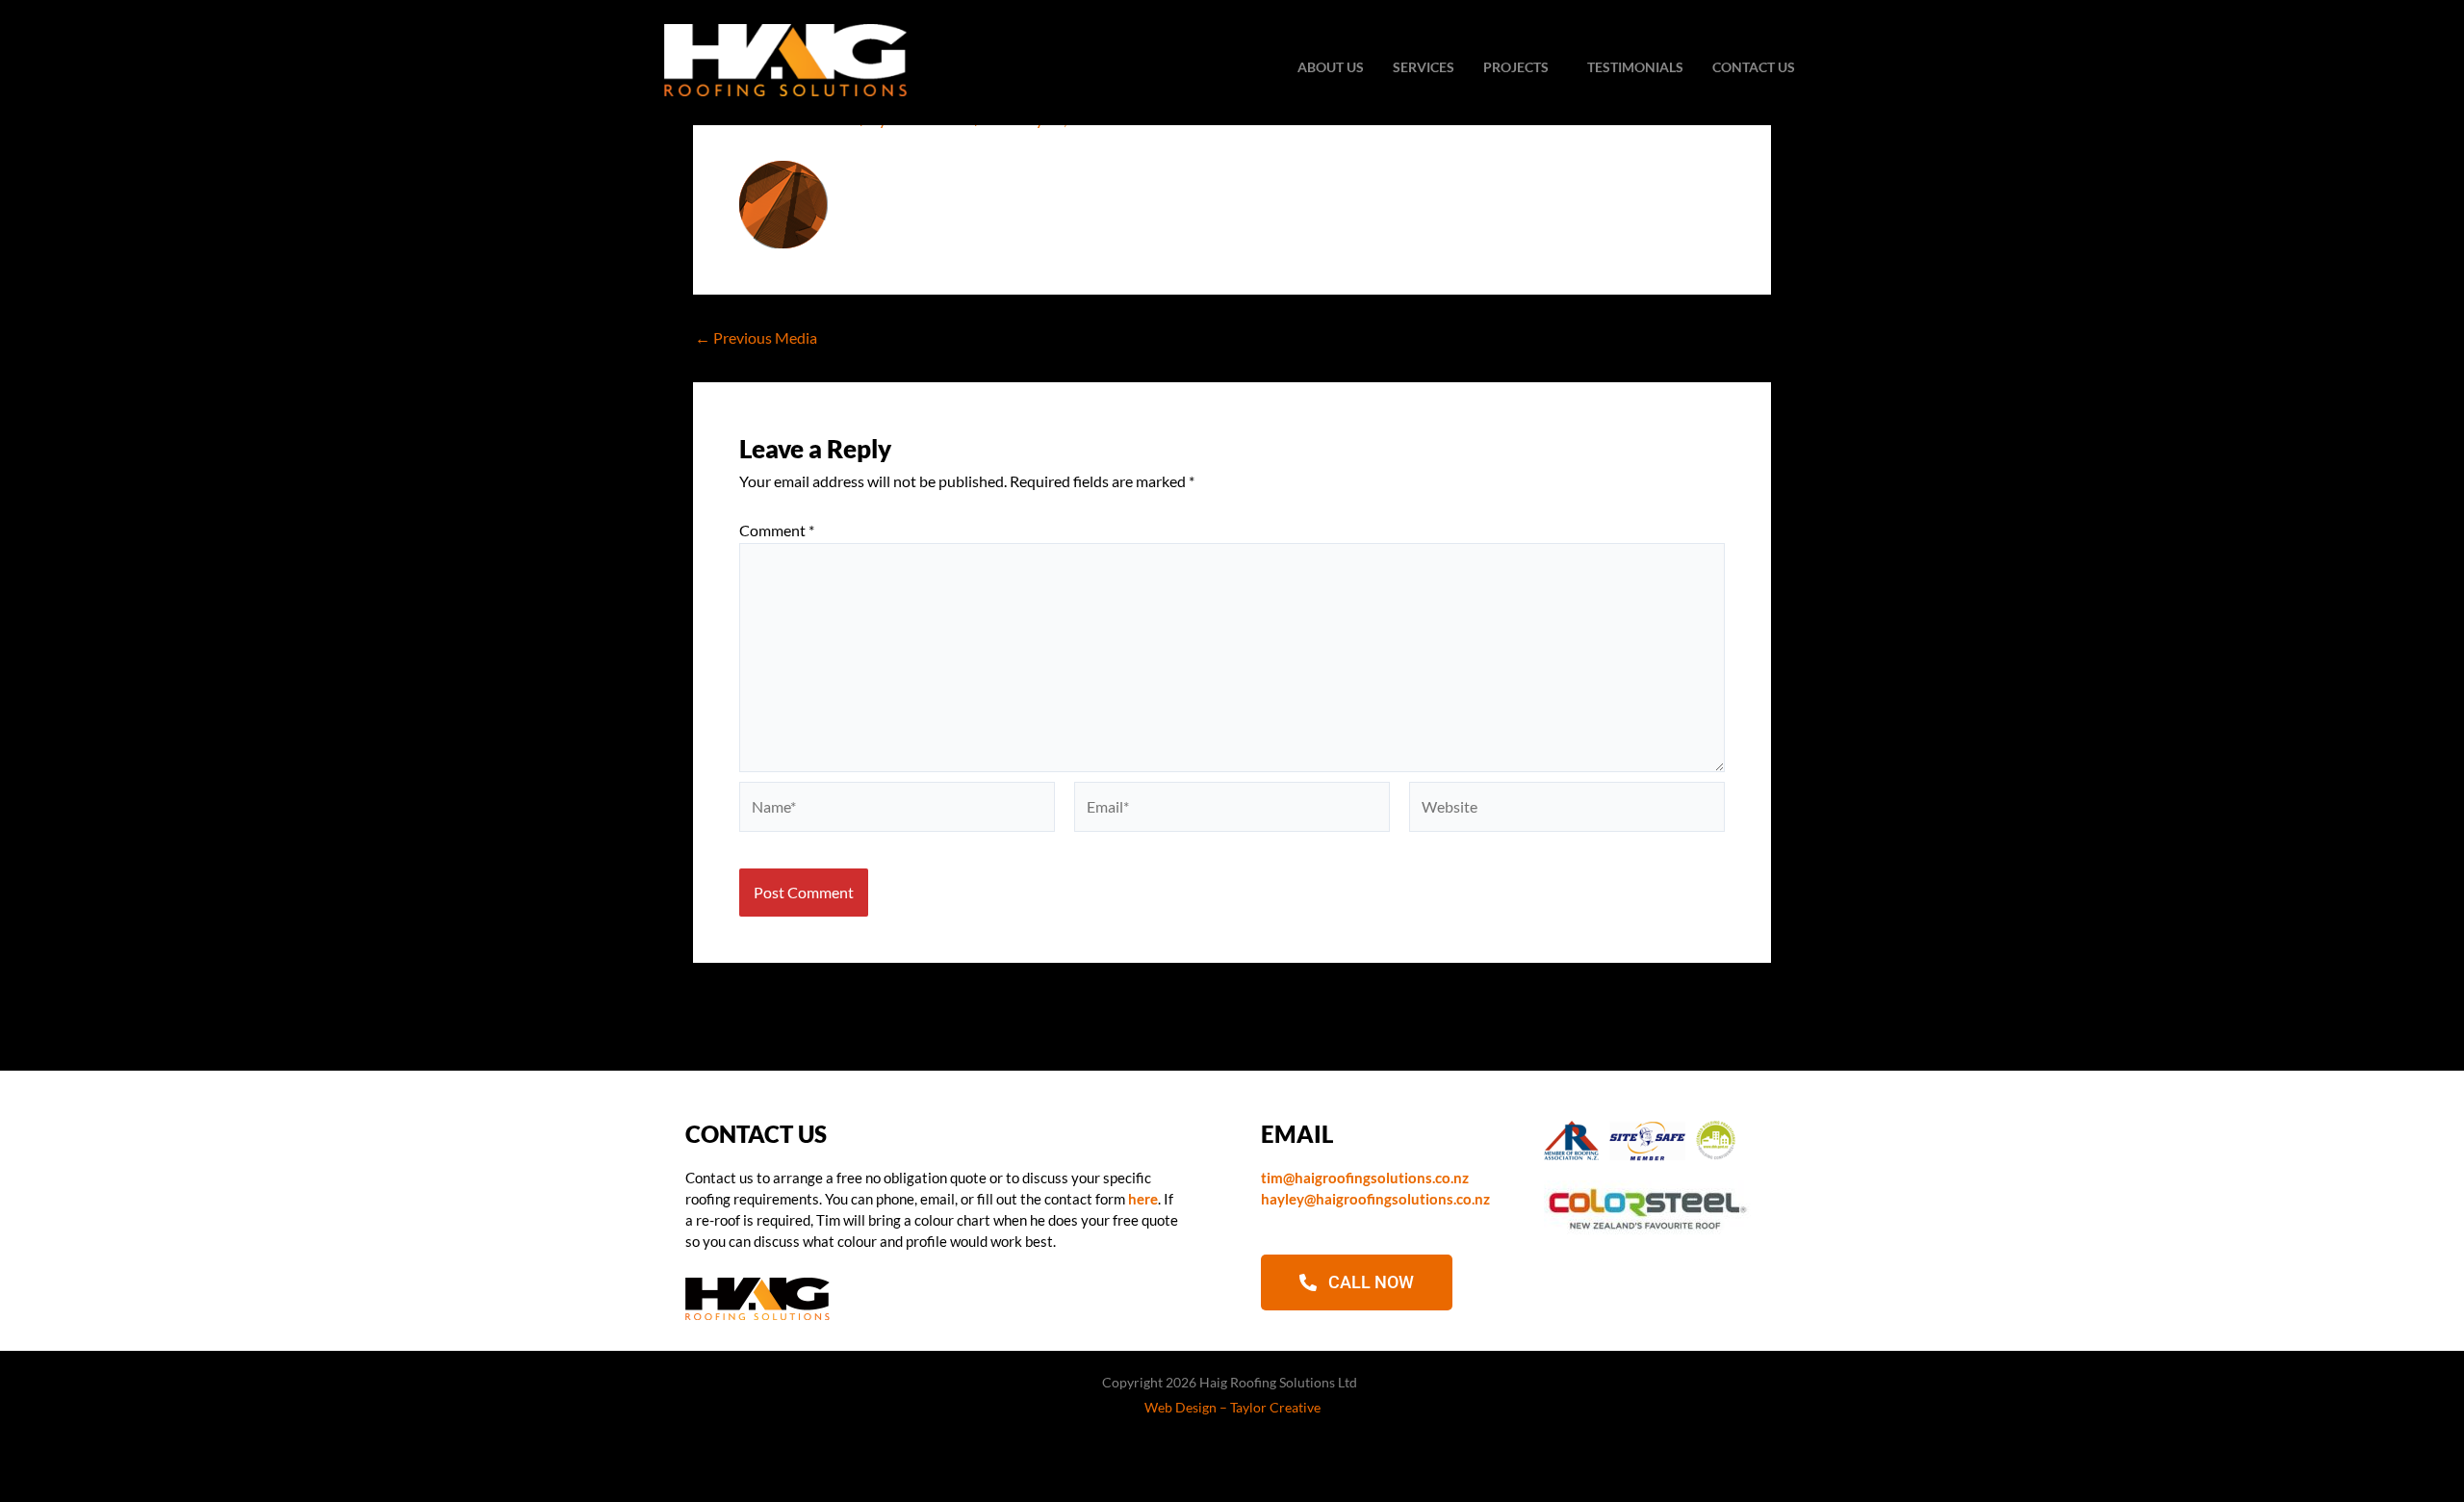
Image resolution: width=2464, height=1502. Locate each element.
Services (1424, 67)
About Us (1331, 67)
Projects (1516, 67)
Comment (777, 530)
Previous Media (756, 338)
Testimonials (1635, 67)
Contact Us (1754, 67)
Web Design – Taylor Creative (1232, 1407)
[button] (1521, 67)
